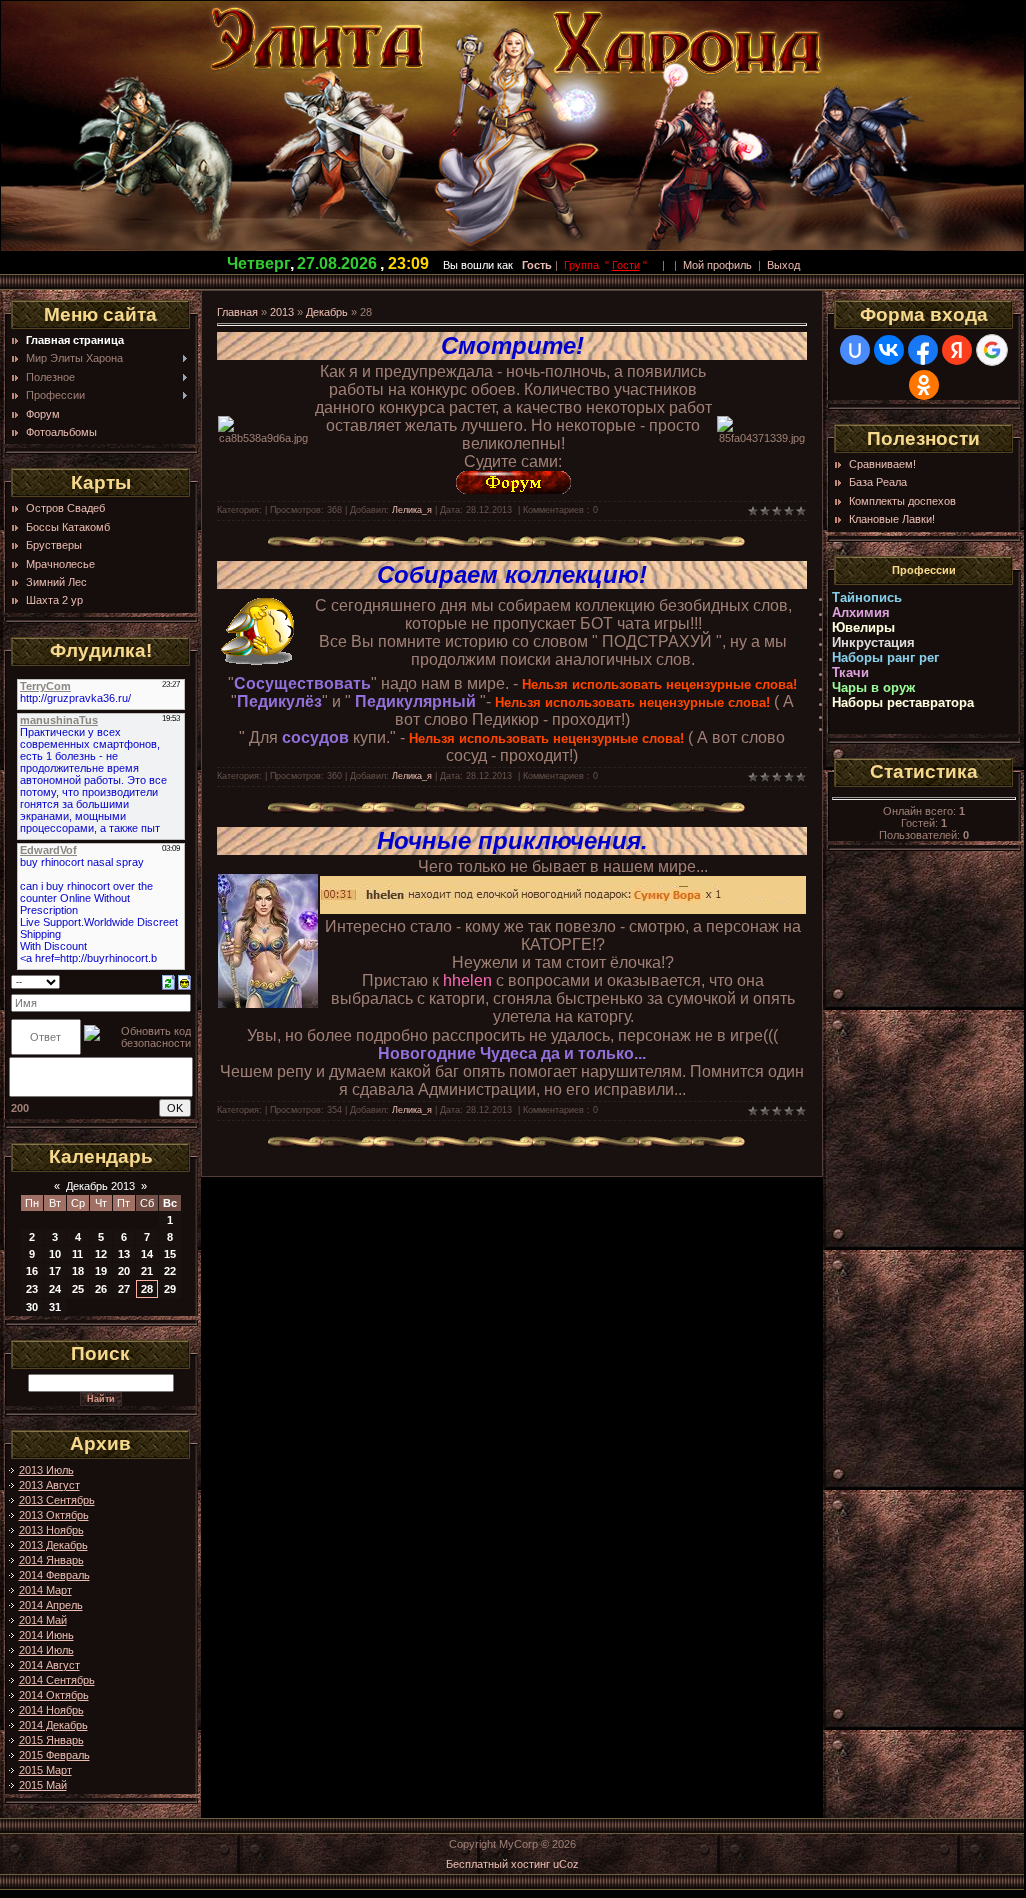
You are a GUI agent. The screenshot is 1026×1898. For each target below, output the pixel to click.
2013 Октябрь (54, 1515)
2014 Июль (46, 1650)
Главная (237, 312)
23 (32, 1289)
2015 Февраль (54, 1755)
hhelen (467, 980)
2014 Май (43, 1620)
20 (124, 1271)
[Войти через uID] (855, 350)
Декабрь (327, 312)
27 (124, 1289)
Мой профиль (717, 265)
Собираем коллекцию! (512, 574)
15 (170, 1254)
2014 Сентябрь (57, 1680)
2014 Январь (51, 1560)
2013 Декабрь (53, 1545)
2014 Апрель (51, 1605)
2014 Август (49, 1665)
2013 (282, 312)
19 (101, 1271)
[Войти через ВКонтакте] (889, 350)
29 (170, 1289)
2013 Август (49, 1485)
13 (124, 1254)
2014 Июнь (46, 1635)
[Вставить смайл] (184, 981)
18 (78, 1271)
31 (55, 1307)
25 (78, 1289)
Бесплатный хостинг (498, 1864)
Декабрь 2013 (100, 1186)
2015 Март (45, 1770)
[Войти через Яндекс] (957, 350)
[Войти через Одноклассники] (924, 385)
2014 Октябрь (54, 1695)
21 (147, 1271)
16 (32, 1271)
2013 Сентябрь (57, 1500)
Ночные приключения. (512, 840)
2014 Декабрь (53, 1725)
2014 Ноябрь (51, 1710)
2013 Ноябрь (51, 1530)
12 (101, 1254)
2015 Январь (51, 1740)
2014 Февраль (54, 1575)
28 (147, 1289)
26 (101, 1289)
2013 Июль (46, 1470)
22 (170, 1271)
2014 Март (45, 1590)
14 (147, 1254)
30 (32, 1307)
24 (55, 1289)
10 (55, 1254)
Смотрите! (512, 345)
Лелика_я (412, 510)
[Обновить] (168, 981)
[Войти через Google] (992, 350)
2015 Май (43, 1785)
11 (77, 1254)
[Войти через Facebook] (923, 350)
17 (55, 1271)
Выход (783, 265)
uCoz (566, 1864)
